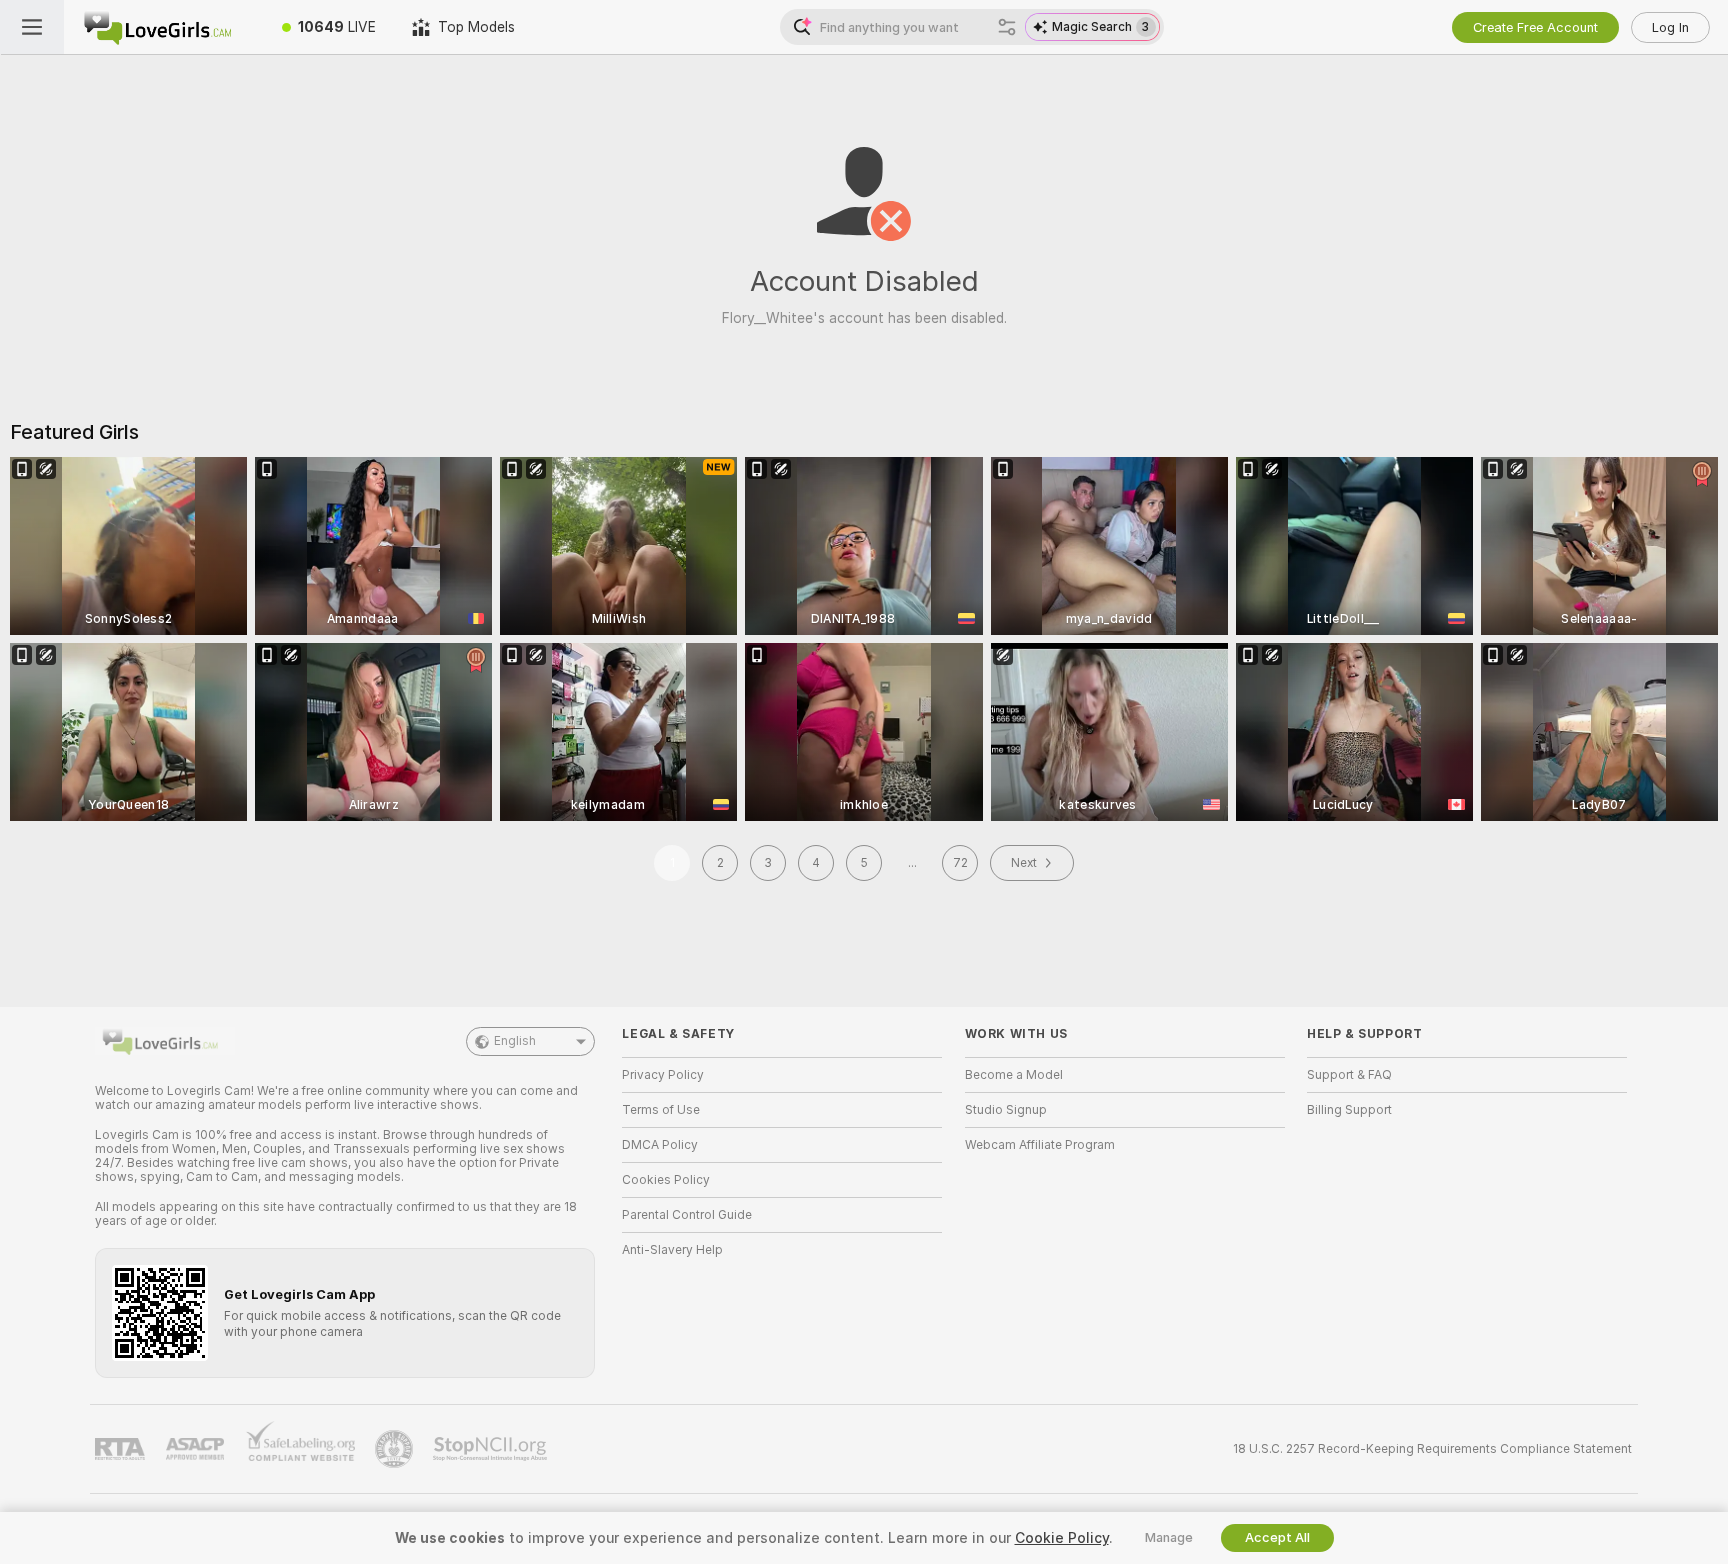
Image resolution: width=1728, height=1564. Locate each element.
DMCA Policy (660, 1145)
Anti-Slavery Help (672, 1250)
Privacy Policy (663, 1075)
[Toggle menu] (32, 27)
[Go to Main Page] (164, 27)
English (515, 1041)
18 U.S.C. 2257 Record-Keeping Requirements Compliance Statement (1432, 1449)
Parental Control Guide (687, 1215)
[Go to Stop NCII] (492, 1449)
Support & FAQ (1349, 1075)
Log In (1670, 27)
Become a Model (1014, 1075)
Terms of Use (661, 1110)
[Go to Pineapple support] (396, 1449)
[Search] (1007, 27)
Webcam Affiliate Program (1040, 1145)
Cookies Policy (666, 1180)
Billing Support (1349, 1110)
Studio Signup (1006, 1110)
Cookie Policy (1062, 1538)
